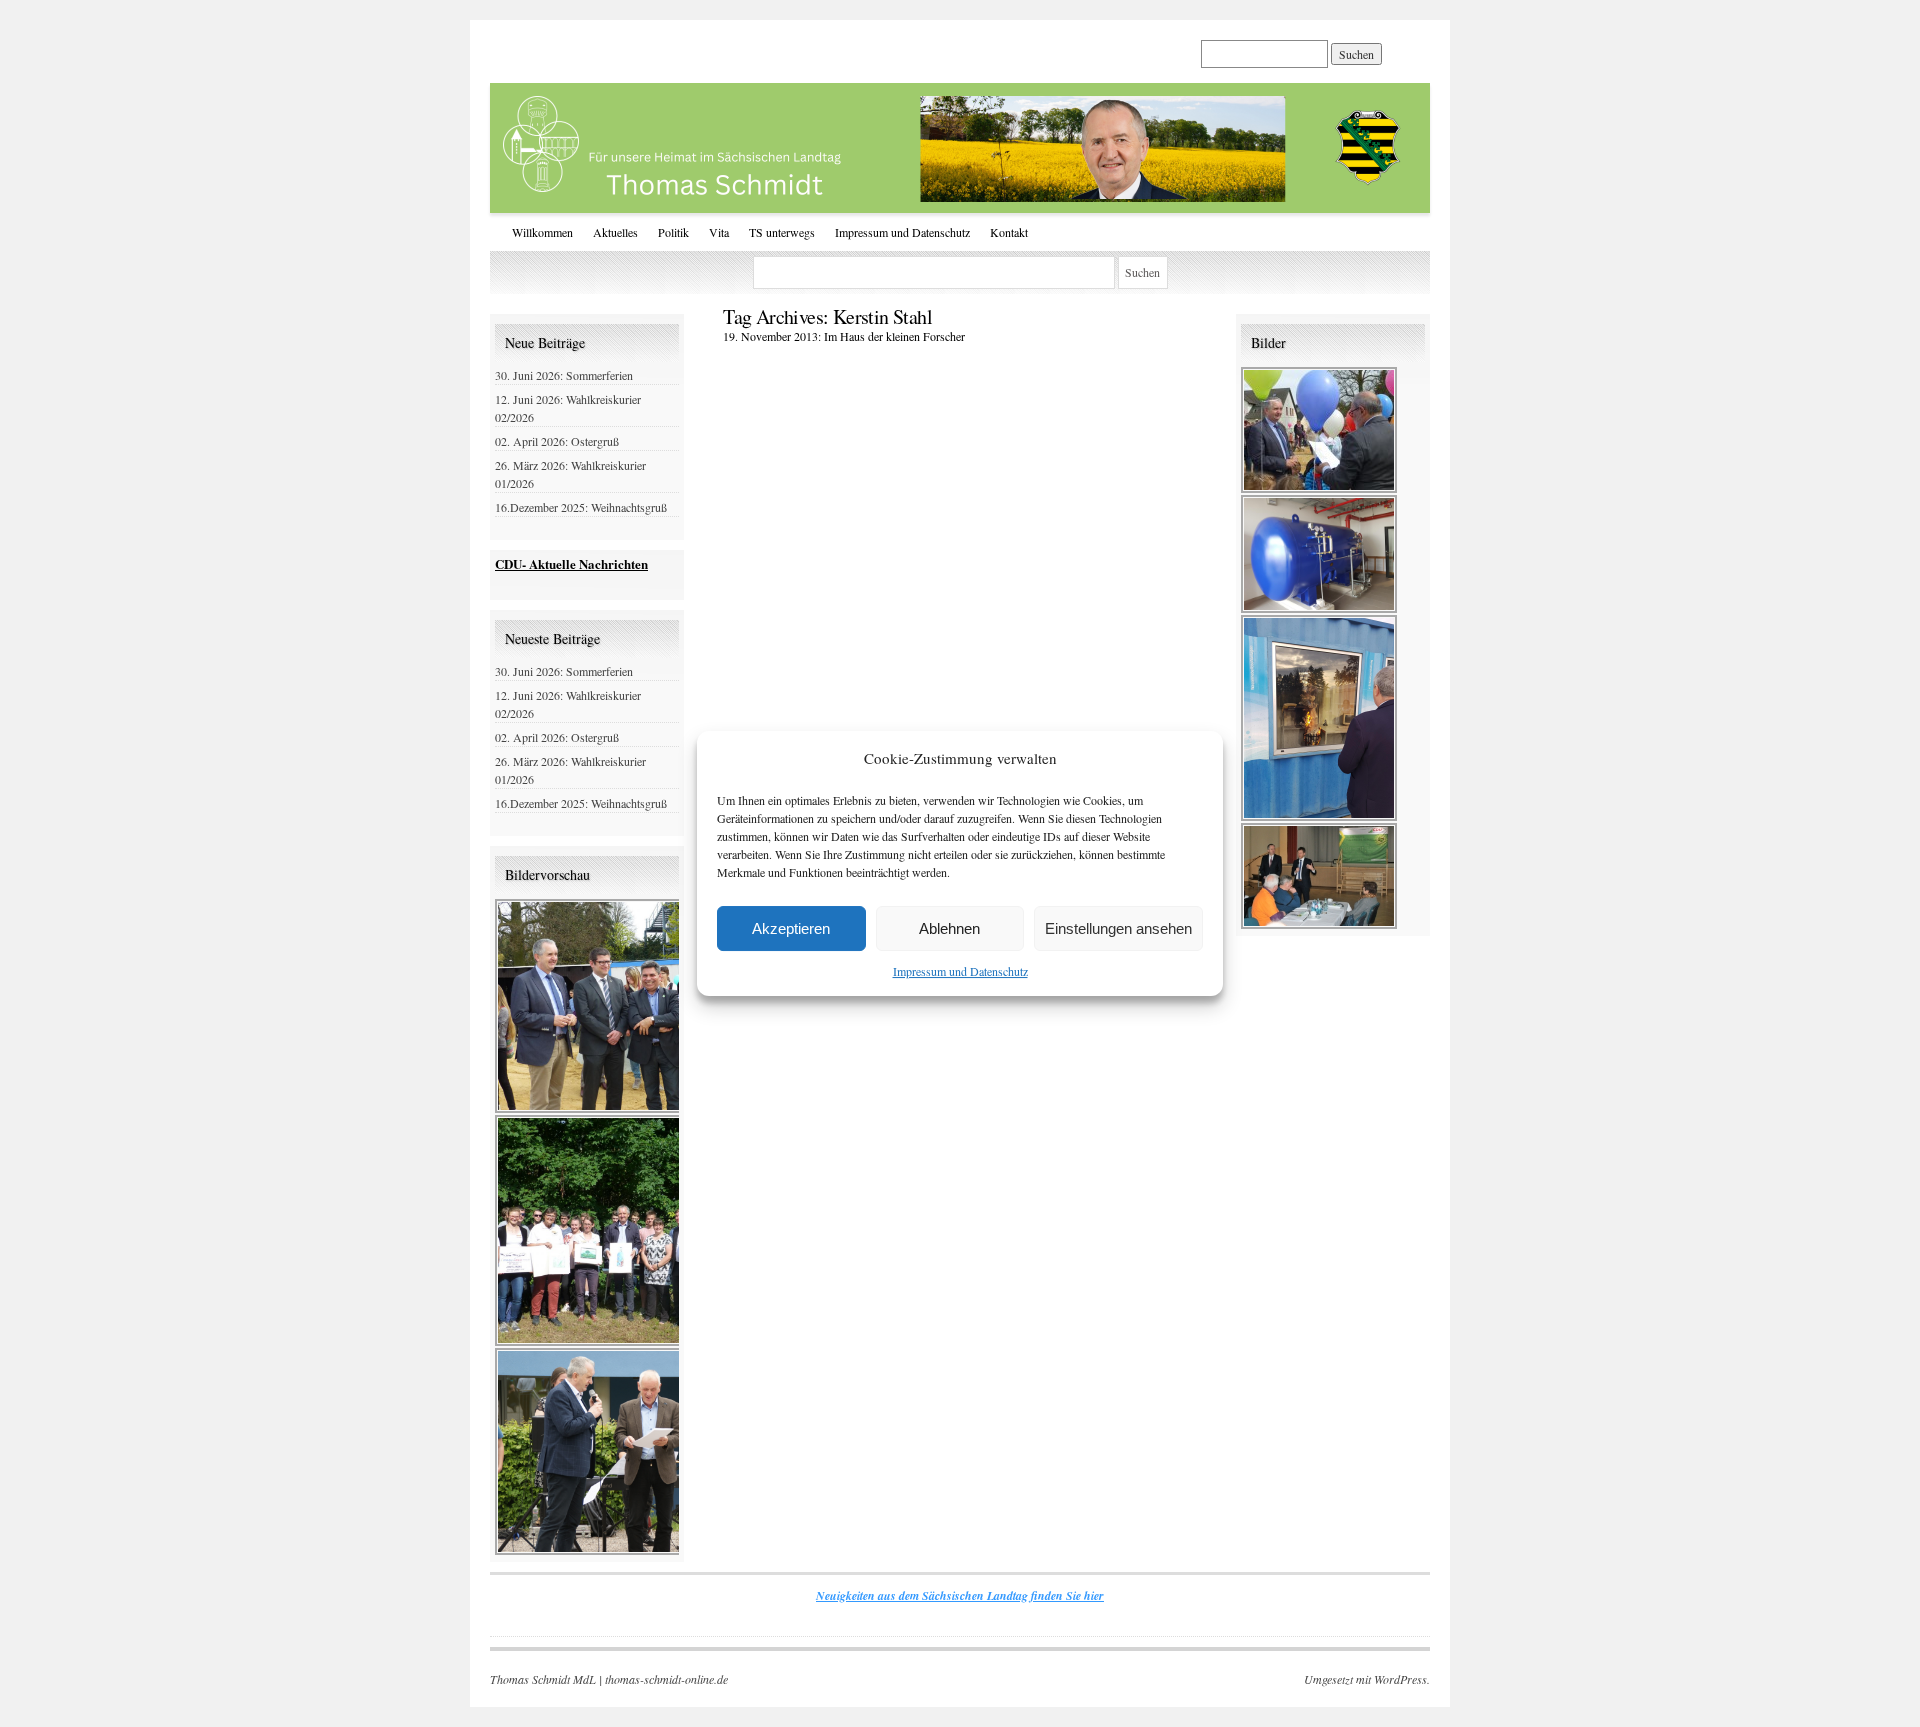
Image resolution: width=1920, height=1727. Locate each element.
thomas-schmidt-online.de (666, 1679)
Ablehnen (949, 928)
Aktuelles (615, 232)
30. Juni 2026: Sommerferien (564, 375)
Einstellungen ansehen (1118, 928)
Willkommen (542, 232)
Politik (673, 232)
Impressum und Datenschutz (960, 971)
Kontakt (1009, 232)
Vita (719, 232)
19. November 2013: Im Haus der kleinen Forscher (844, 336)
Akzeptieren (791, 928)
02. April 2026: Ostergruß (557, 441)
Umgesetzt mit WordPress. (1367, 1679)
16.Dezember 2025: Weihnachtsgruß (581, 507)
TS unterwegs (782, 232)
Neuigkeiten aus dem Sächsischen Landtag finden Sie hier (960, 1595)
